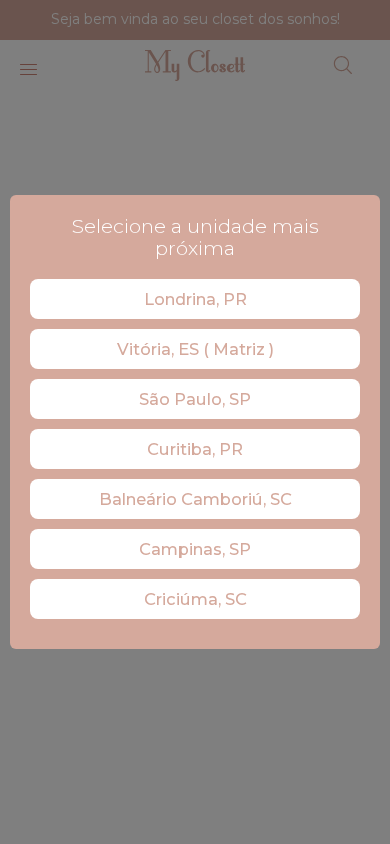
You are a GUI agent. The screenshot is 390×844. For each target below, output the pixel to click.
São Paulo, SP (195, 399)
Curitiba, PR (195, 449)
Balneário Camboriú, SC (195, 499)
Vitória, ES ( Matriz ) (195, 349)
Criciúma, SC (195, 599)
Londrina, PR (195, 299)
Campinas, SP (195, 549)
